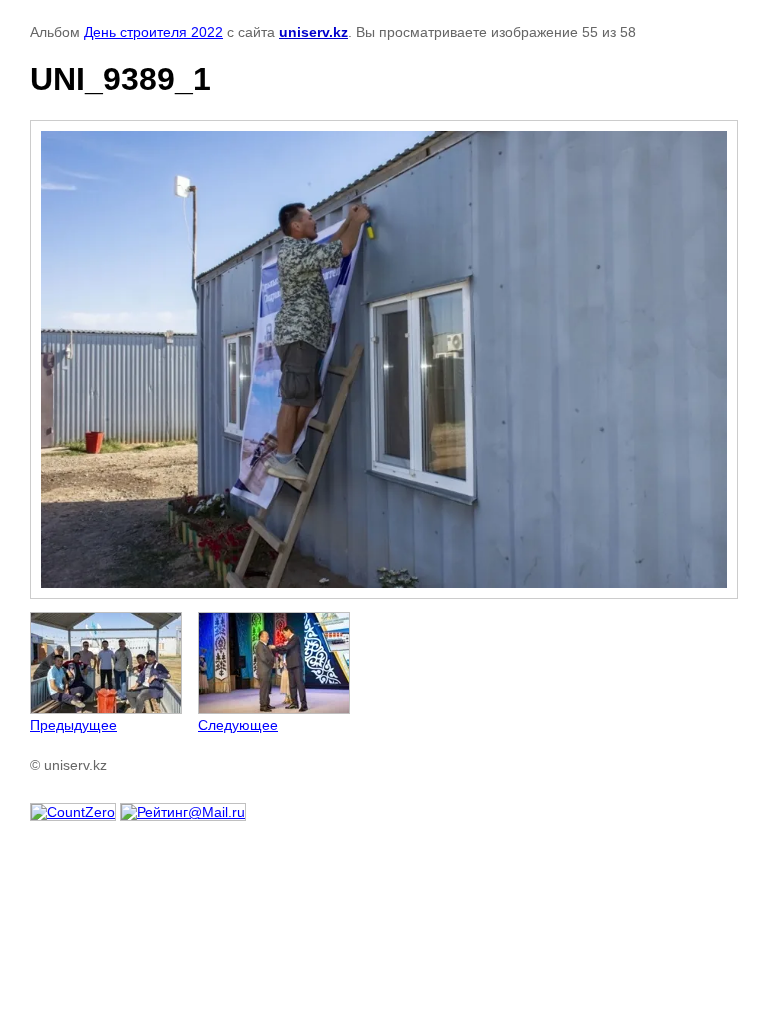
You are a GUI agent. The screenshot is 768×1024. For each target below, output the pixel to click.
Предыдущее (73, 725)
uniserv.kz (313, 32)
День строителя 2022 (153, 32)
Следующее (238, 725)
